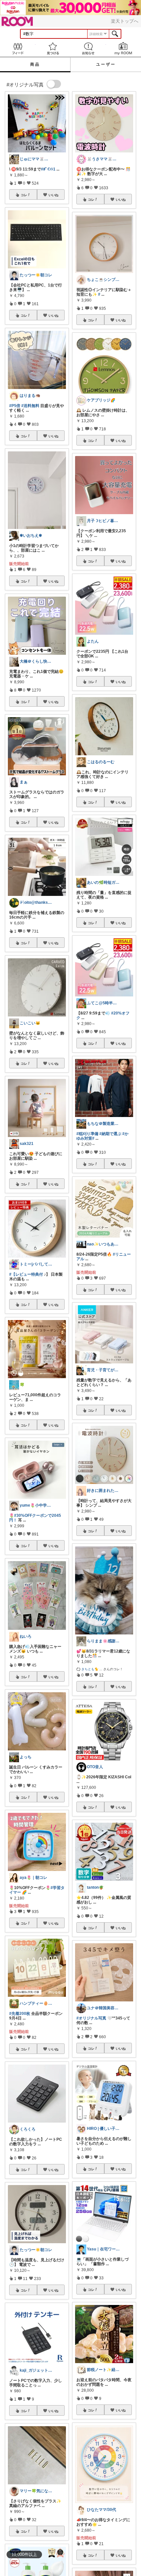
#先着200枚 (20, 2014)
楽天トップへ (125, 21)
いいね (53, 195)
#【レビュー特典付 (26, 1274)
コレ (24, 195)
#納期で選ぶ (110, 1134)
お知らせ (88, 48)
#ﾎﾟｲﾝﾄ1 (48, 169)
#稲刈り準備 (87, 1134)
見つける (53, 48)
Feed (18, 48)
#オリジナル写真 (91, 2018)
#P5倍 (15, 406)
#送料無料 (30, 406)
